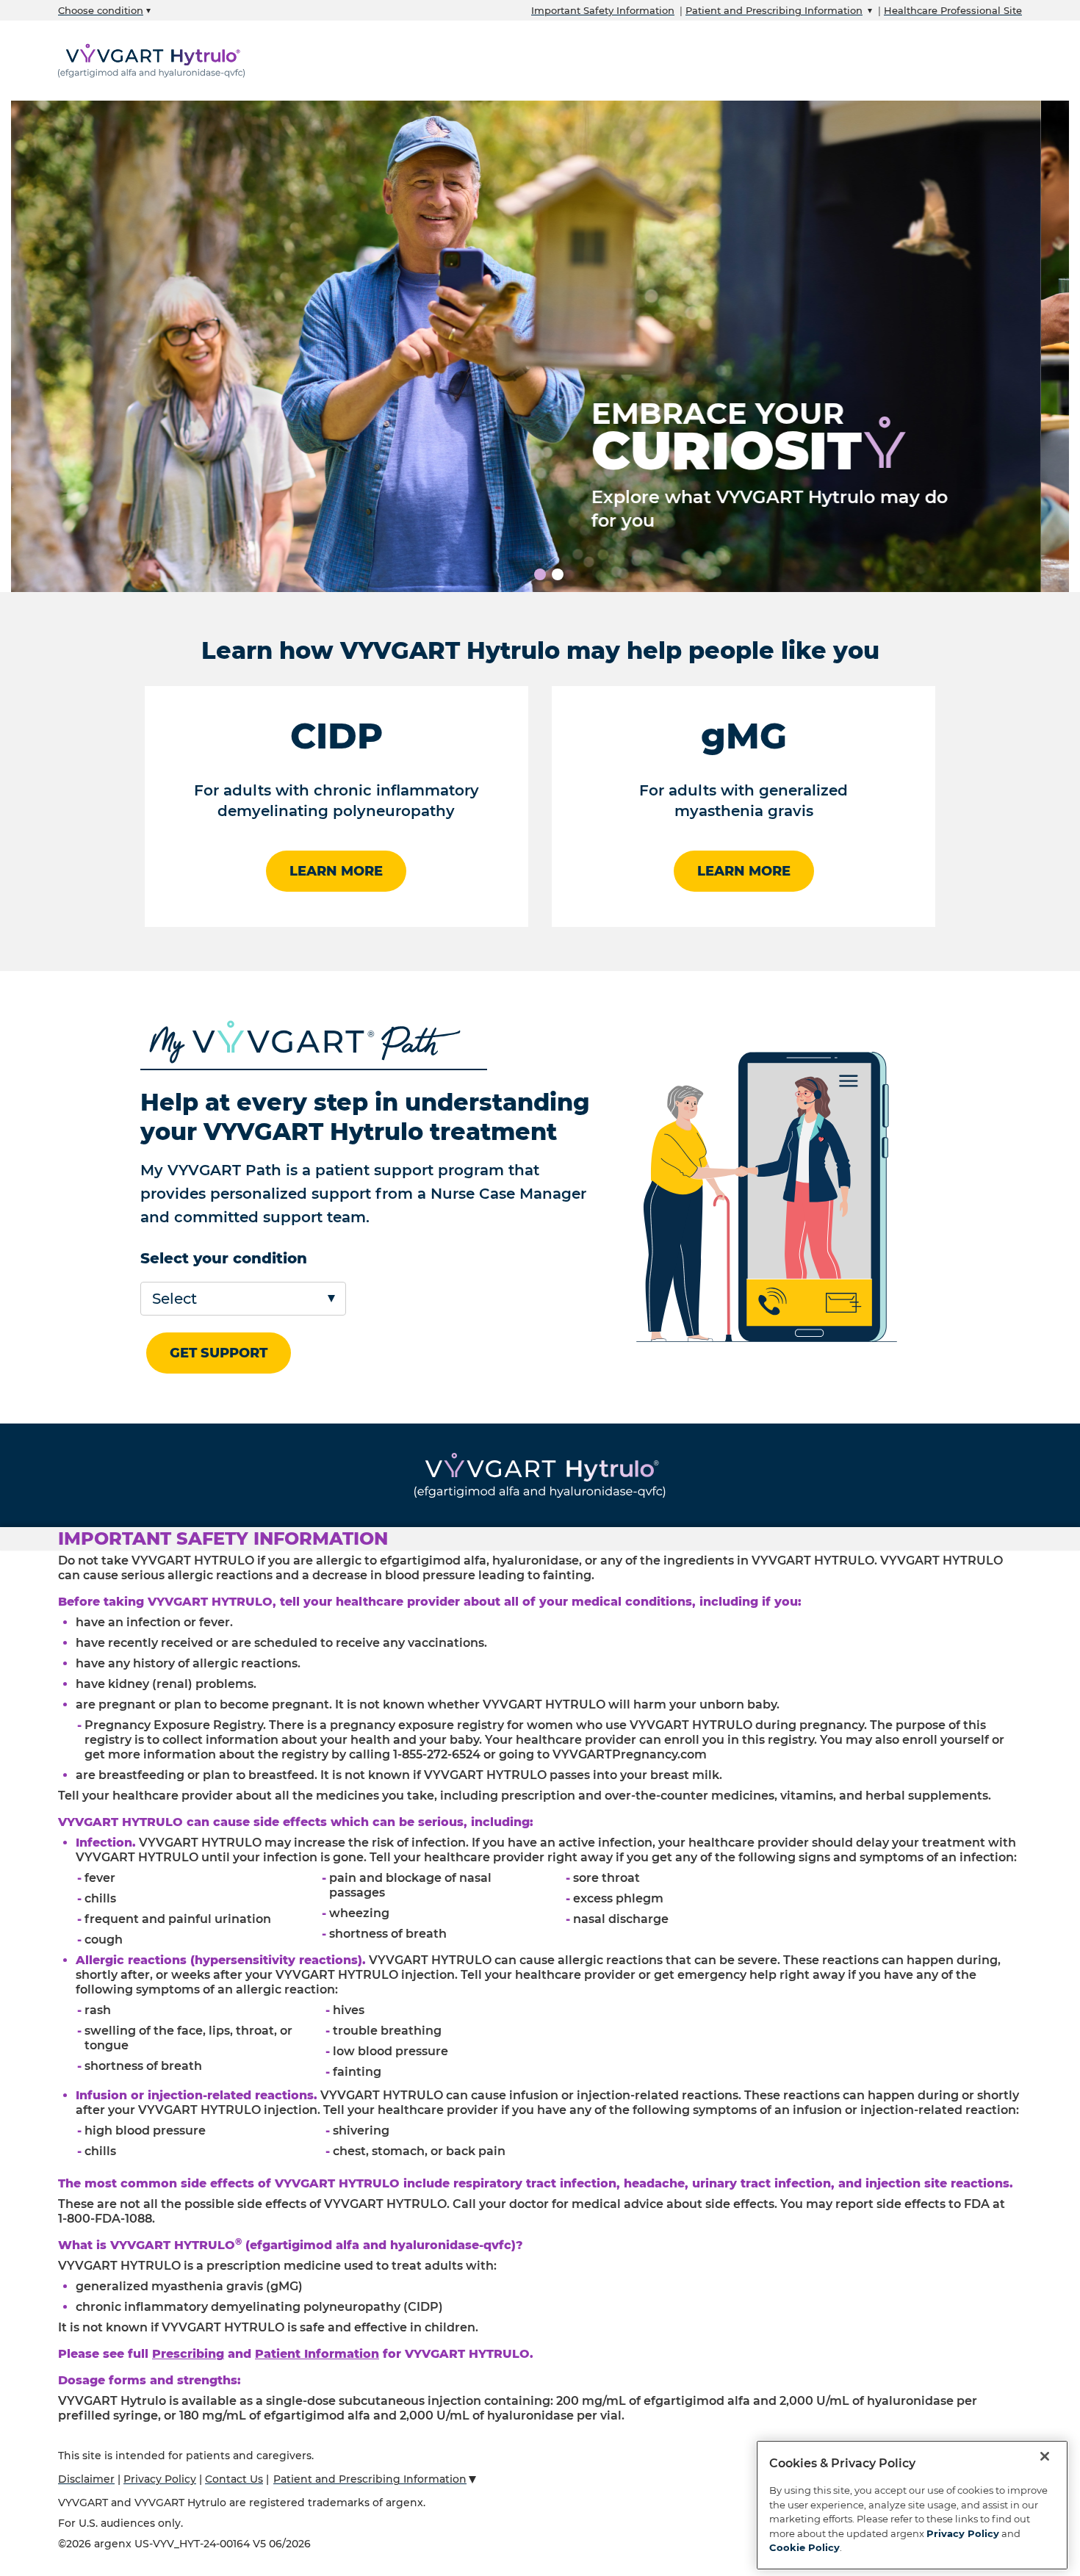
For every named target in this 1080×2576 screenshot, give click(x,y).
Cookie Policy (804, 2547)
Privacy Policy (160, 2479)
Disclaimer (86, 2479)
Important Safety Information (603, 10)
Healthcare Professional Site (953, 10)
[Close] (1045, 2456)
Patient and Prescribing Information (774, 10)
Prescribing (188, 2354)
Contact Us (234, 2479)
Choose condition (101, 10)
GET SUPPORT (219, 1353)
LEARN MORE (336, 871)
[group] (540, 346)
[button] (540, 1539)
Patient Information (317, 2354)
